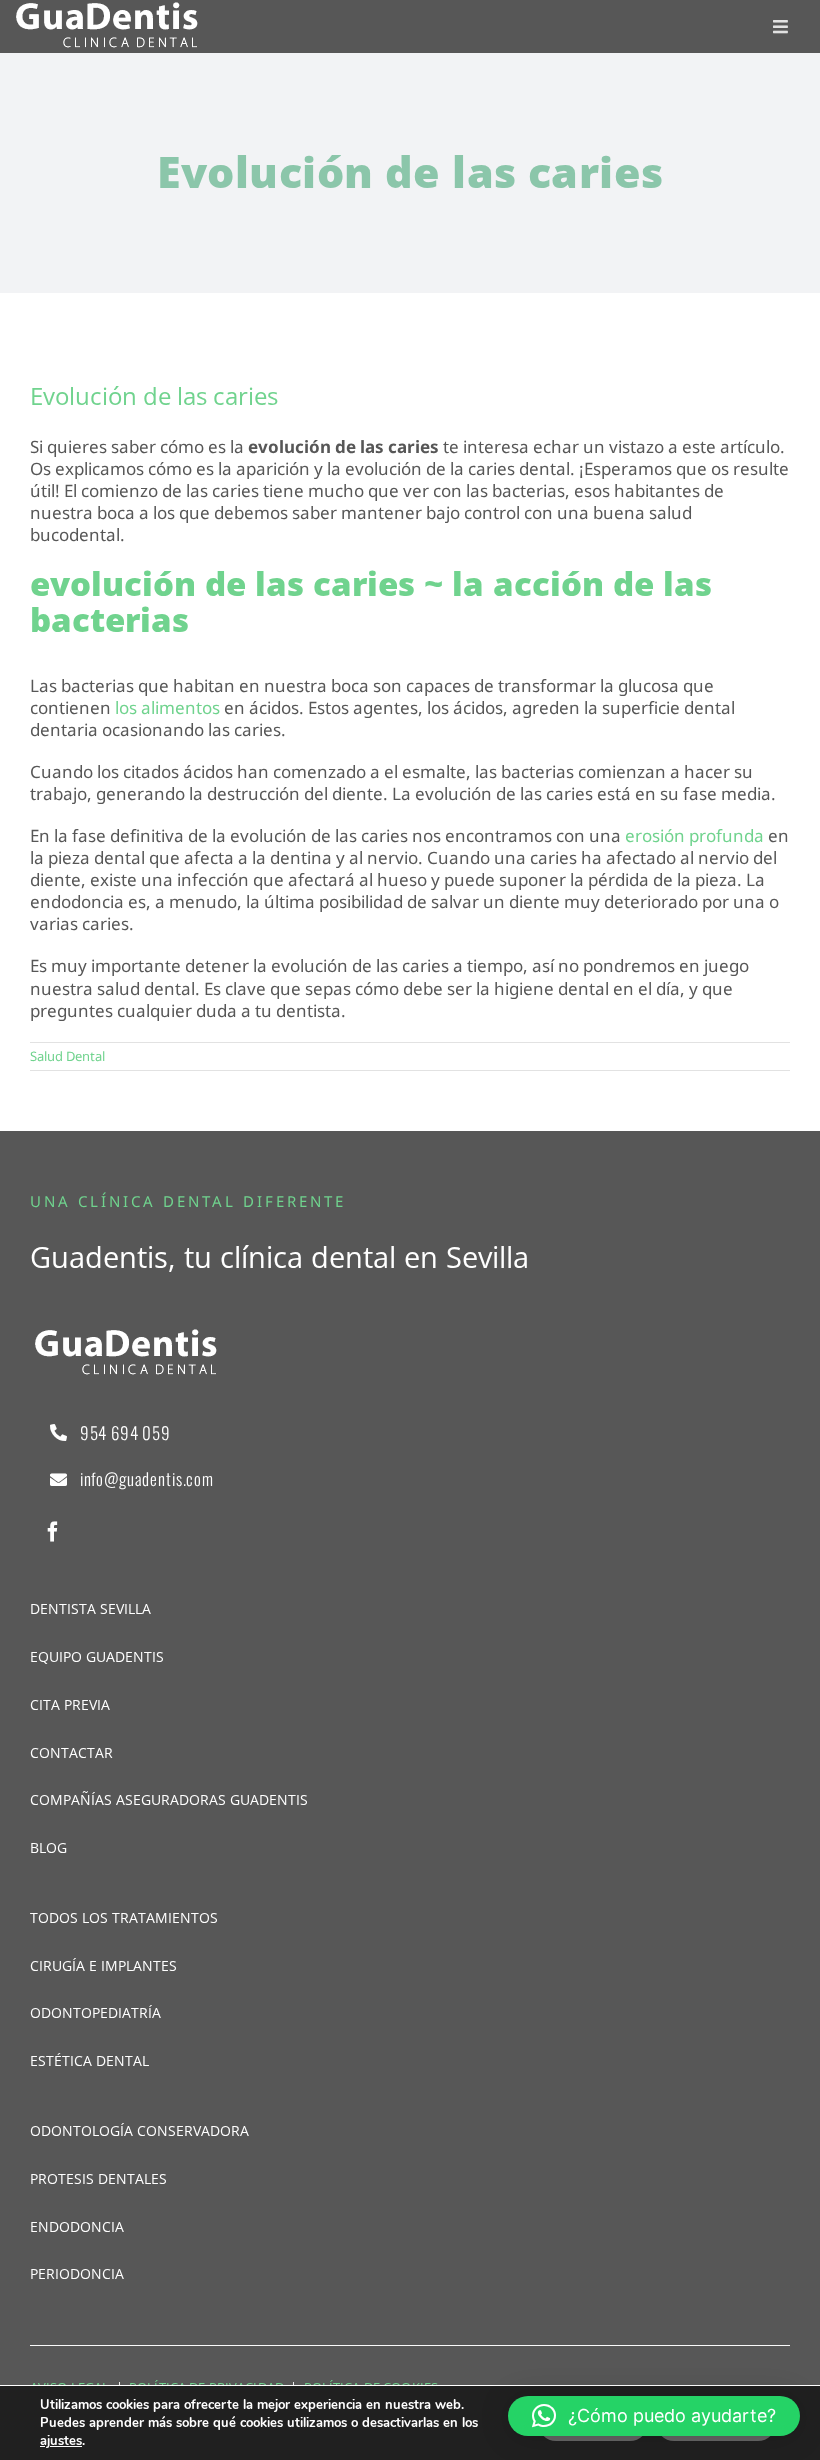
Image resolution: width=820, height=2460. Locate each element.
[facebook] (53, 1532)
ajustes (61, 2441)
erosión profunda (694, 835)
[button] (654, 2416)
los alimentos (167, 707)
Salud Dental (67, 1056)
